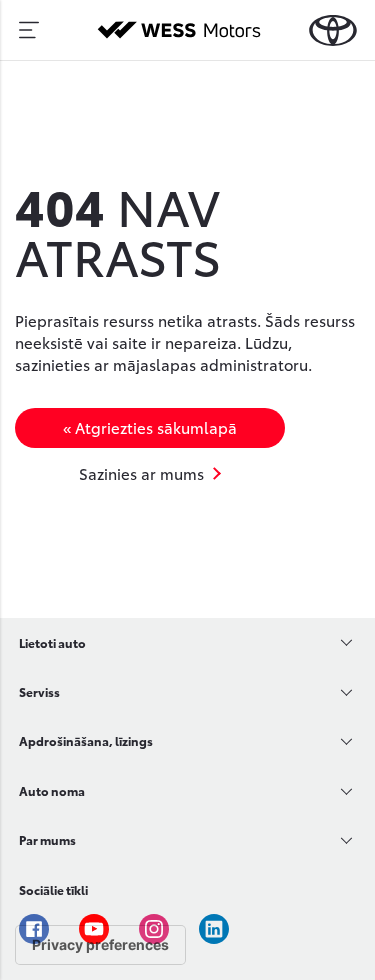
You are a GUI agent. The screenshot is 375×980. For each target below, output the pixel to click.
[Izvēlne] (29, 30)
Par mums (47, 839)
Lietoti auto (52, 642)
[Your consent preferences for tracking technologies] (100, 945)
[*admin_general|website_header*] (333, 30)
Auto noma (52, 790)
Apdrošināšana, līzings (86, 740)
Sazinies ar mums (141, 473)
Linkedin (214, 929)
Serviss (39, 691)
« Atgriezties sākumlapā (150, 427)
